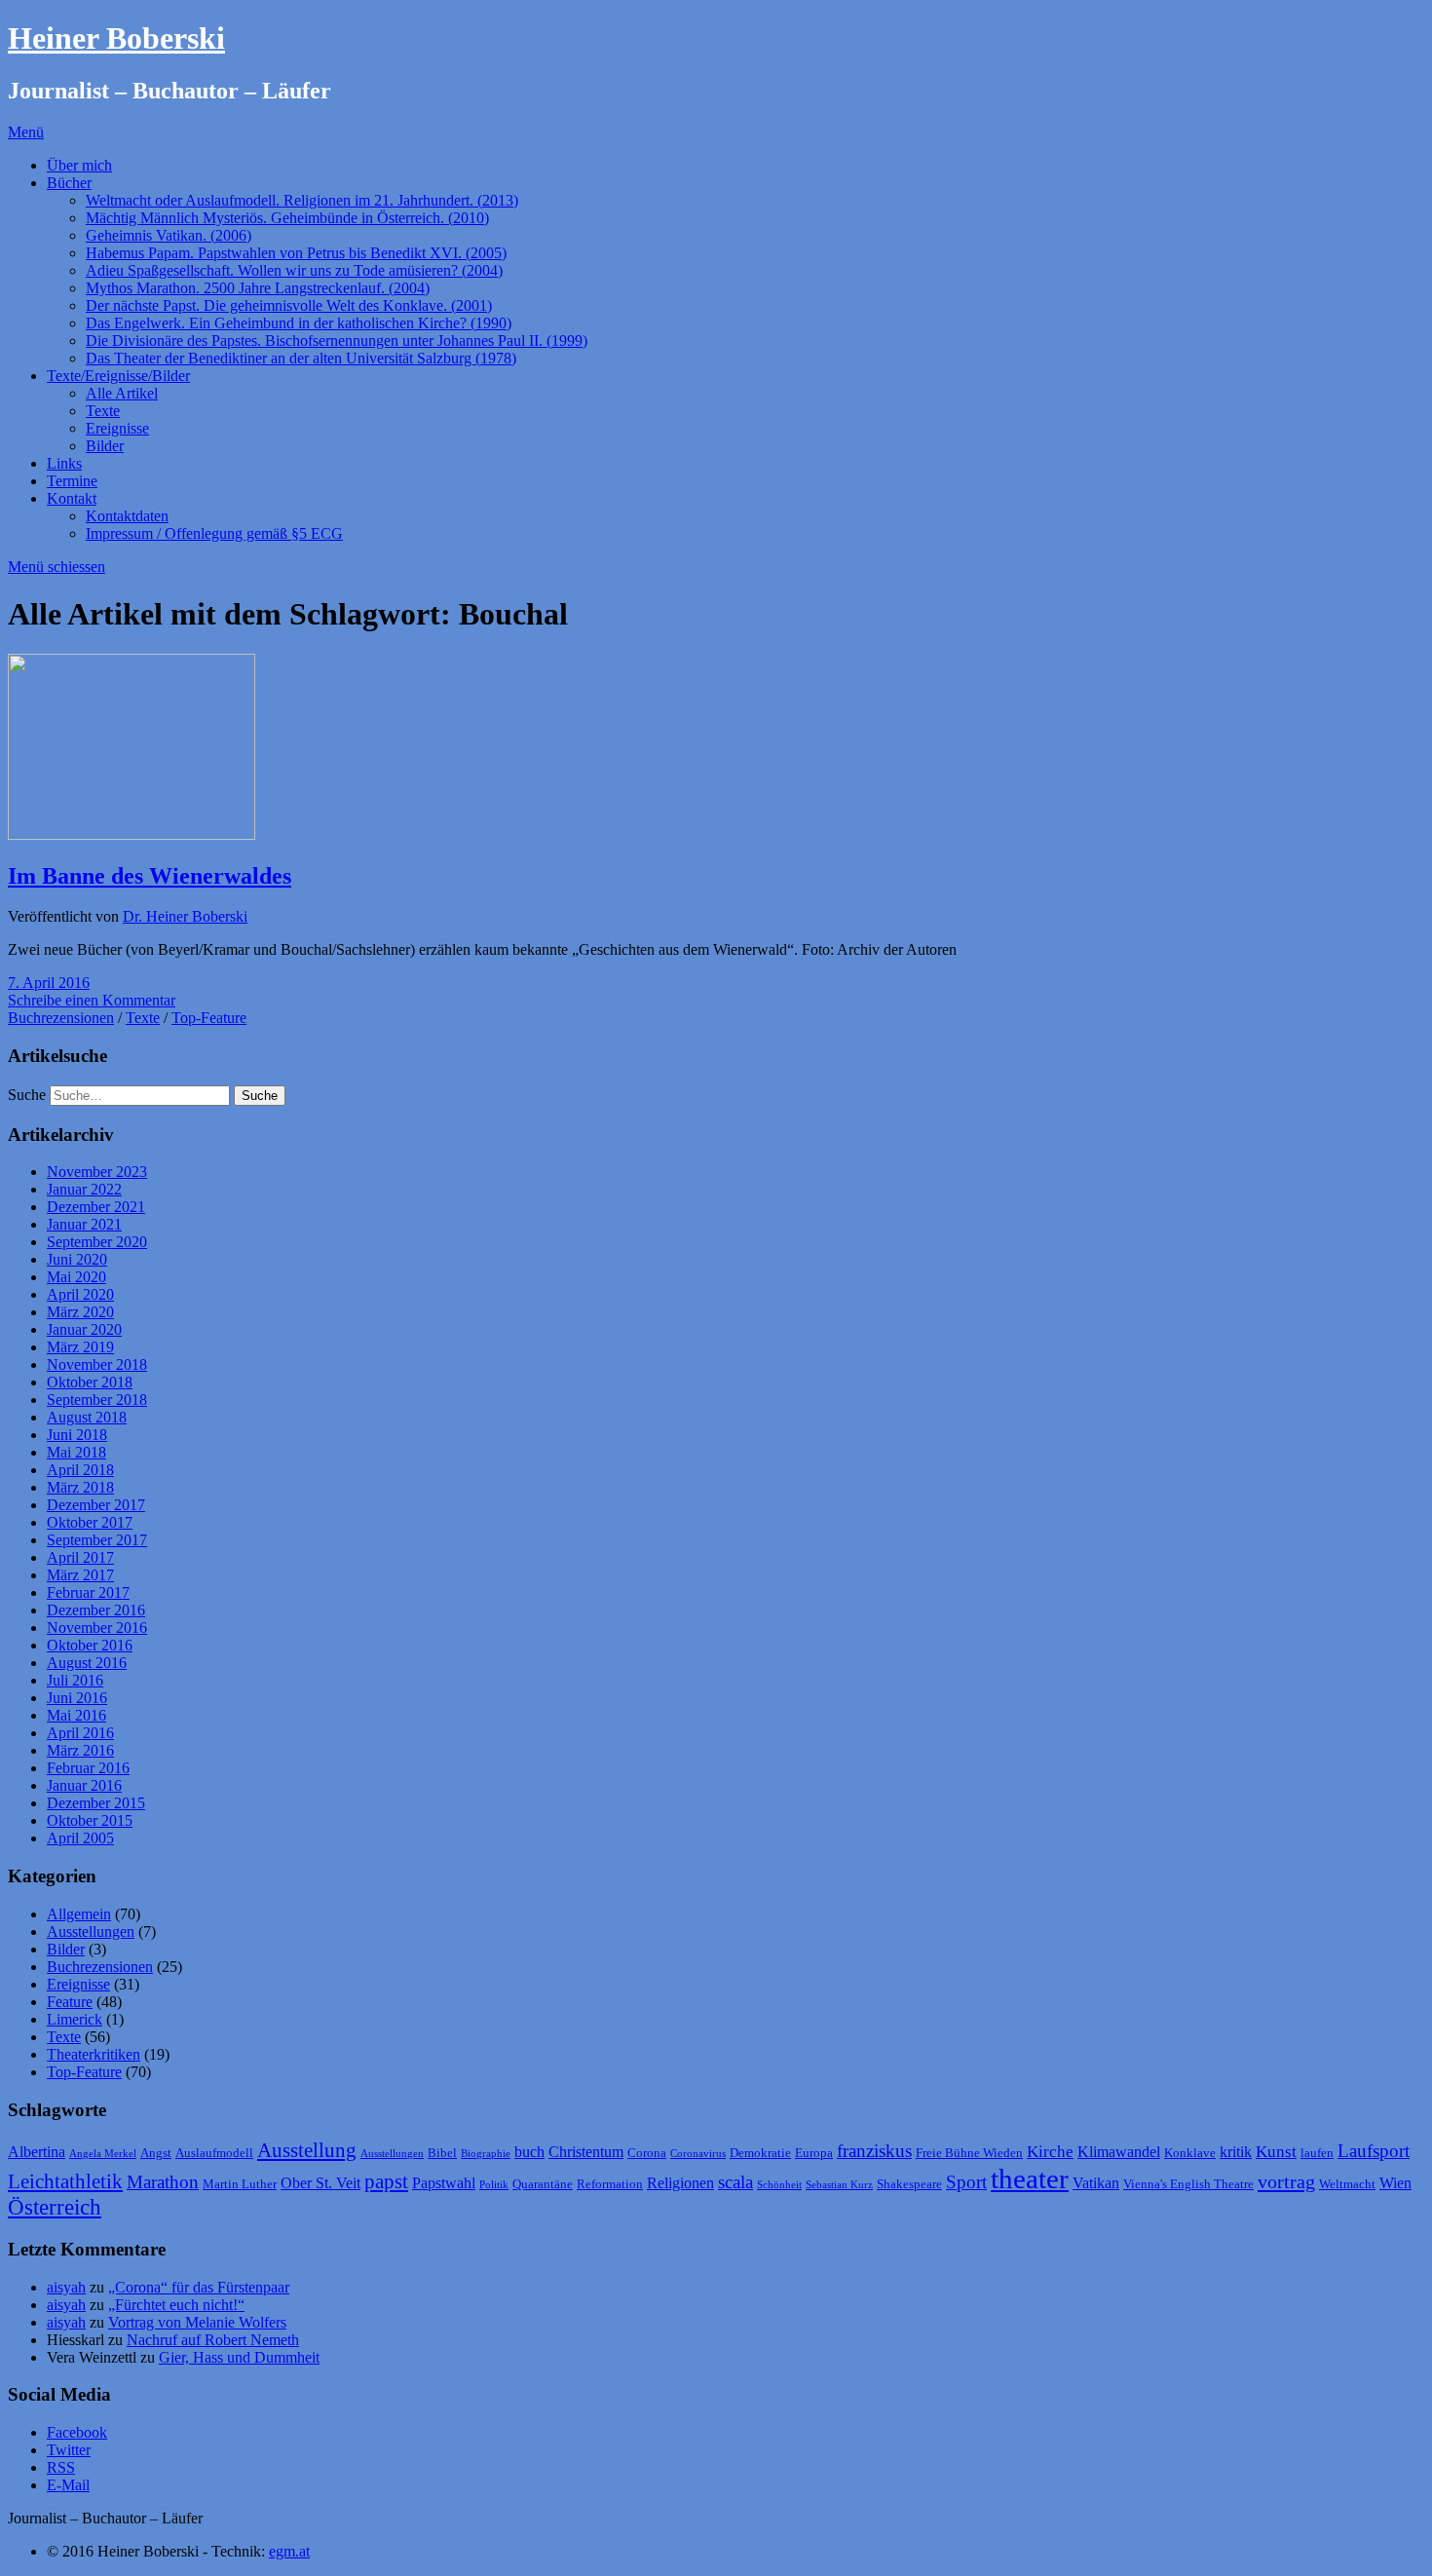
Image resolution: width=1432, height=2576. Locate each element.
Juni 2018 (77, 1435)
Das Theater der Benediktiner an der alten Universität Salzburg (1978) (301, 358)
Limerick (75, 2019)
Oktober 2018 (90, 1382)
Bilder (105, 446)
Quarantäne (543, 2184)
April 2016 (80, 1733)
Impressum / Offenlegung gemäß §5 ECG (214, 533)
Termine (72, 481)
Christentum (586, 2152)
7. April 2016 (49, 983)
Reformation (610, 2184)
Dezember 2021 (96, 1207)
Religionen (680, 2183)
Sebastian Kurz (839, 2185)
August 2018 (87, 1417)
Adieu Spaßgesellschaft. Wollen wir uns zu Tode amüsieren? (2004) (294, 270)
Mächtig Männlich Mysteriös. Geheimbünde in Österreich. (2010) (287, 218)
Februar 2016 (88, 1768)
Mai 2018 (76, 1452)
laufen (1317, 2153)
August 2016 (87, 1663)
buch (529, 2152)
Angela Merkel (103, 2154)
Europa (814, 2153)
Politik (494, 2185)
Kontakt (72, 498)
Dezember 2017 (96, 1505)
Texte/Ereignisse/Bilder (118, 376)
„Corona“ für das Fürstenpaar (199, 2287)
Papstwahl (444, 2183)
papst (386, 2181)
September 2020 (97, 1242)
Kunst (1276, 2151)
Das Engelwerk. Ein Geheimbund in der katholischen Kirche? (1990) (299, 323)
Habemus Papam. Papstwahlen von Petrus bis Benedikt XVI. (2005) (296, 253)
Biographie (486, 2154)
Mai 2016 (76, 1715)
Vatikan (1096, 2183)
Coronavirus (698, 2154)
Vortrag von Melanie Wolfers (197, 2322)
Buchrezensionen (61, 1018)
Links (64, 463)
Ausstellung (307, 2150)
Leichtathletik (65, 2181)
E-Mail (68, 2485)
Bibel (442, 2153)
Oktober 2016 (90, 1645)
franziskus (874, 2151)
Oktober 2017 (90, 1522)
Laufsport (1374, 2151)
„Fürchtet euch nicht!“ (176, 2305)
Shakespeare (909, 2184)
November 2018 (97, 1364)
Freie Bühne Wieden (969, 2153)
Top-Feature (209, 1018)
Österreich (55, 2207)
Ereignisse (117, 428)
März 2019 (80, 1347)
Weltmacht (1347, 2184)
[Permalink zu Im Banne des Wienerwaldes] (132, 834)
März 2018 (80, 1487)
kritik (1236, 2152)
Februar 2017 (88, 1592)
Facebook (77, 2432)
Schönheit (779, 2185)
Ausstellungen (91, 1932)
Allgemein (79, 1914)
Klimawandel (1119, 2152)
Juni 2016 (77, 1698)
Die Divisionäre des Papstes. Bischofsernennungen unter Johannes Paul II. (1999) (337, 341)
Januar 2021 (84, 1224)
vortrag (1286, 2181)
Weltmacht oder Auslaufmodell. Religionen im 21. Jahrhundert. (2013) (302, 200)
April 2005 (80, 1838)
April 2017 (80, 1557)
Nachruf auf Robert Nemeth (213, 2340)
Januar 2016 (84, 1785)
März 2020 (80, 1312)
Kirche (1050, 2151)
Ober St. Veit (320, 2183)
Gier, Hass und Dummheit (239, 2357)
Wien (1395, 2183)
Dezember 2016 (96, 1610)
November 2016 (97, 1628)
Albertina (37, 2152)
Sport (966, 2182)
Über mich (79, 165)
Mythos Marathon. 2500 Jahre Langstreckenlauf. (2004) (258, 288)
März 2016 (80, 1750)
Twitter (69, 2450)
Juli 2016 (75, 1680)
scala (735, 2182)
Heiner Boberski (116, 38)
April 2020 (80, 1294)
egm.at (289, 2551)
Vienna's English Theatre (1188, 2184)
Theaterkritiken (94, 2054)
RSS (61, 2467)
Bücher (69, 183)
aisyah (66, 2287)
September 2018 (97, 1400)
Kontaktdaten (127, 516)
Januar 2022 (84, 1189)
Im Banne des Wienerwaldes (150, 876)
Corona (647, 2153)
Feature (70, 2002)
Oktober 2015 (90, 1820)
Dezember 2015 (96, 1803)
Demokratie (760, 2153)
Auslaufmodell (214, 2153)
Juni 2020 (77, 1259)
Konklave (1190, 2153)
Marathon (163, 2182)
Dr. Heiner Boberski (185, 916)
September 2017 (97, 1540)
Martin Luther (240, 2184)
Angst (156, 2153)
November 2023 (97, 1172)
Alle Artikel (122, 393)
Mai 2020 (76, 1277)
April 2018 (80, 1470)
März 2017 (80, 1575)
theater (1030, 2178)
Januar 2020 (84, 1329)
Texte (103, 411)
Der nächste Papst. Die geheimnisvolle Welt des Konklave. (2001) (289, 305)
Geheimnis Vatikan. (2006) (169, 235)
